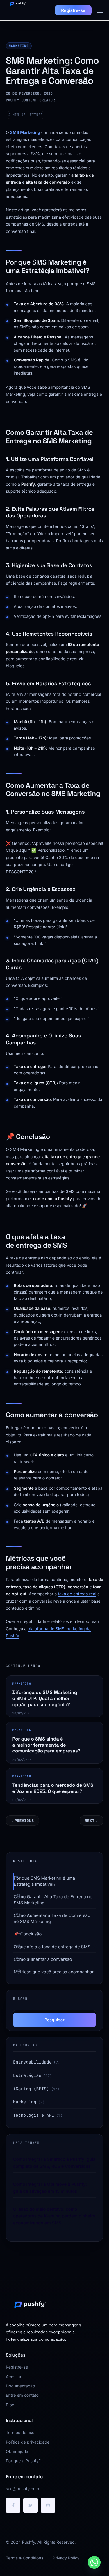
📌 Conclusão (28, 1934)
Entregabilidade (32, 2062)
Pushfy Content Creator (30, 100)
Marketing (19, 46)
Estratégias (27, 2076)
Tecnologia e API (34, 2115)
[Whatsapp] (94, 2562)
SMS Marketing (25, 133)
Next (90, 1821)
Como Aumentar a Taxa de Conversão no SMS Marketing (52, 1918)
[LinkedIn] (31, 2505)
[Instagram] (48, 2505)
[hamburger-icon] (100, 10)
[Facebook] (13, 2505)
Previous (24, 1821)
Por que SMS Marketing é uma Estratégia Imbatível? (44, 1881)
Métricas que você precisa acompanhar (54, 1972)
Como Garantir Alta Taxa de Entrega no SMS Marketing (53, 1900)
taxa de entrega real (77, 1594)
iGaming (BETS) (31, 2089)
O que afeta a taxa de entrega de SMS (52, 1947)
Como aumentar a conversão (43, 1959)
